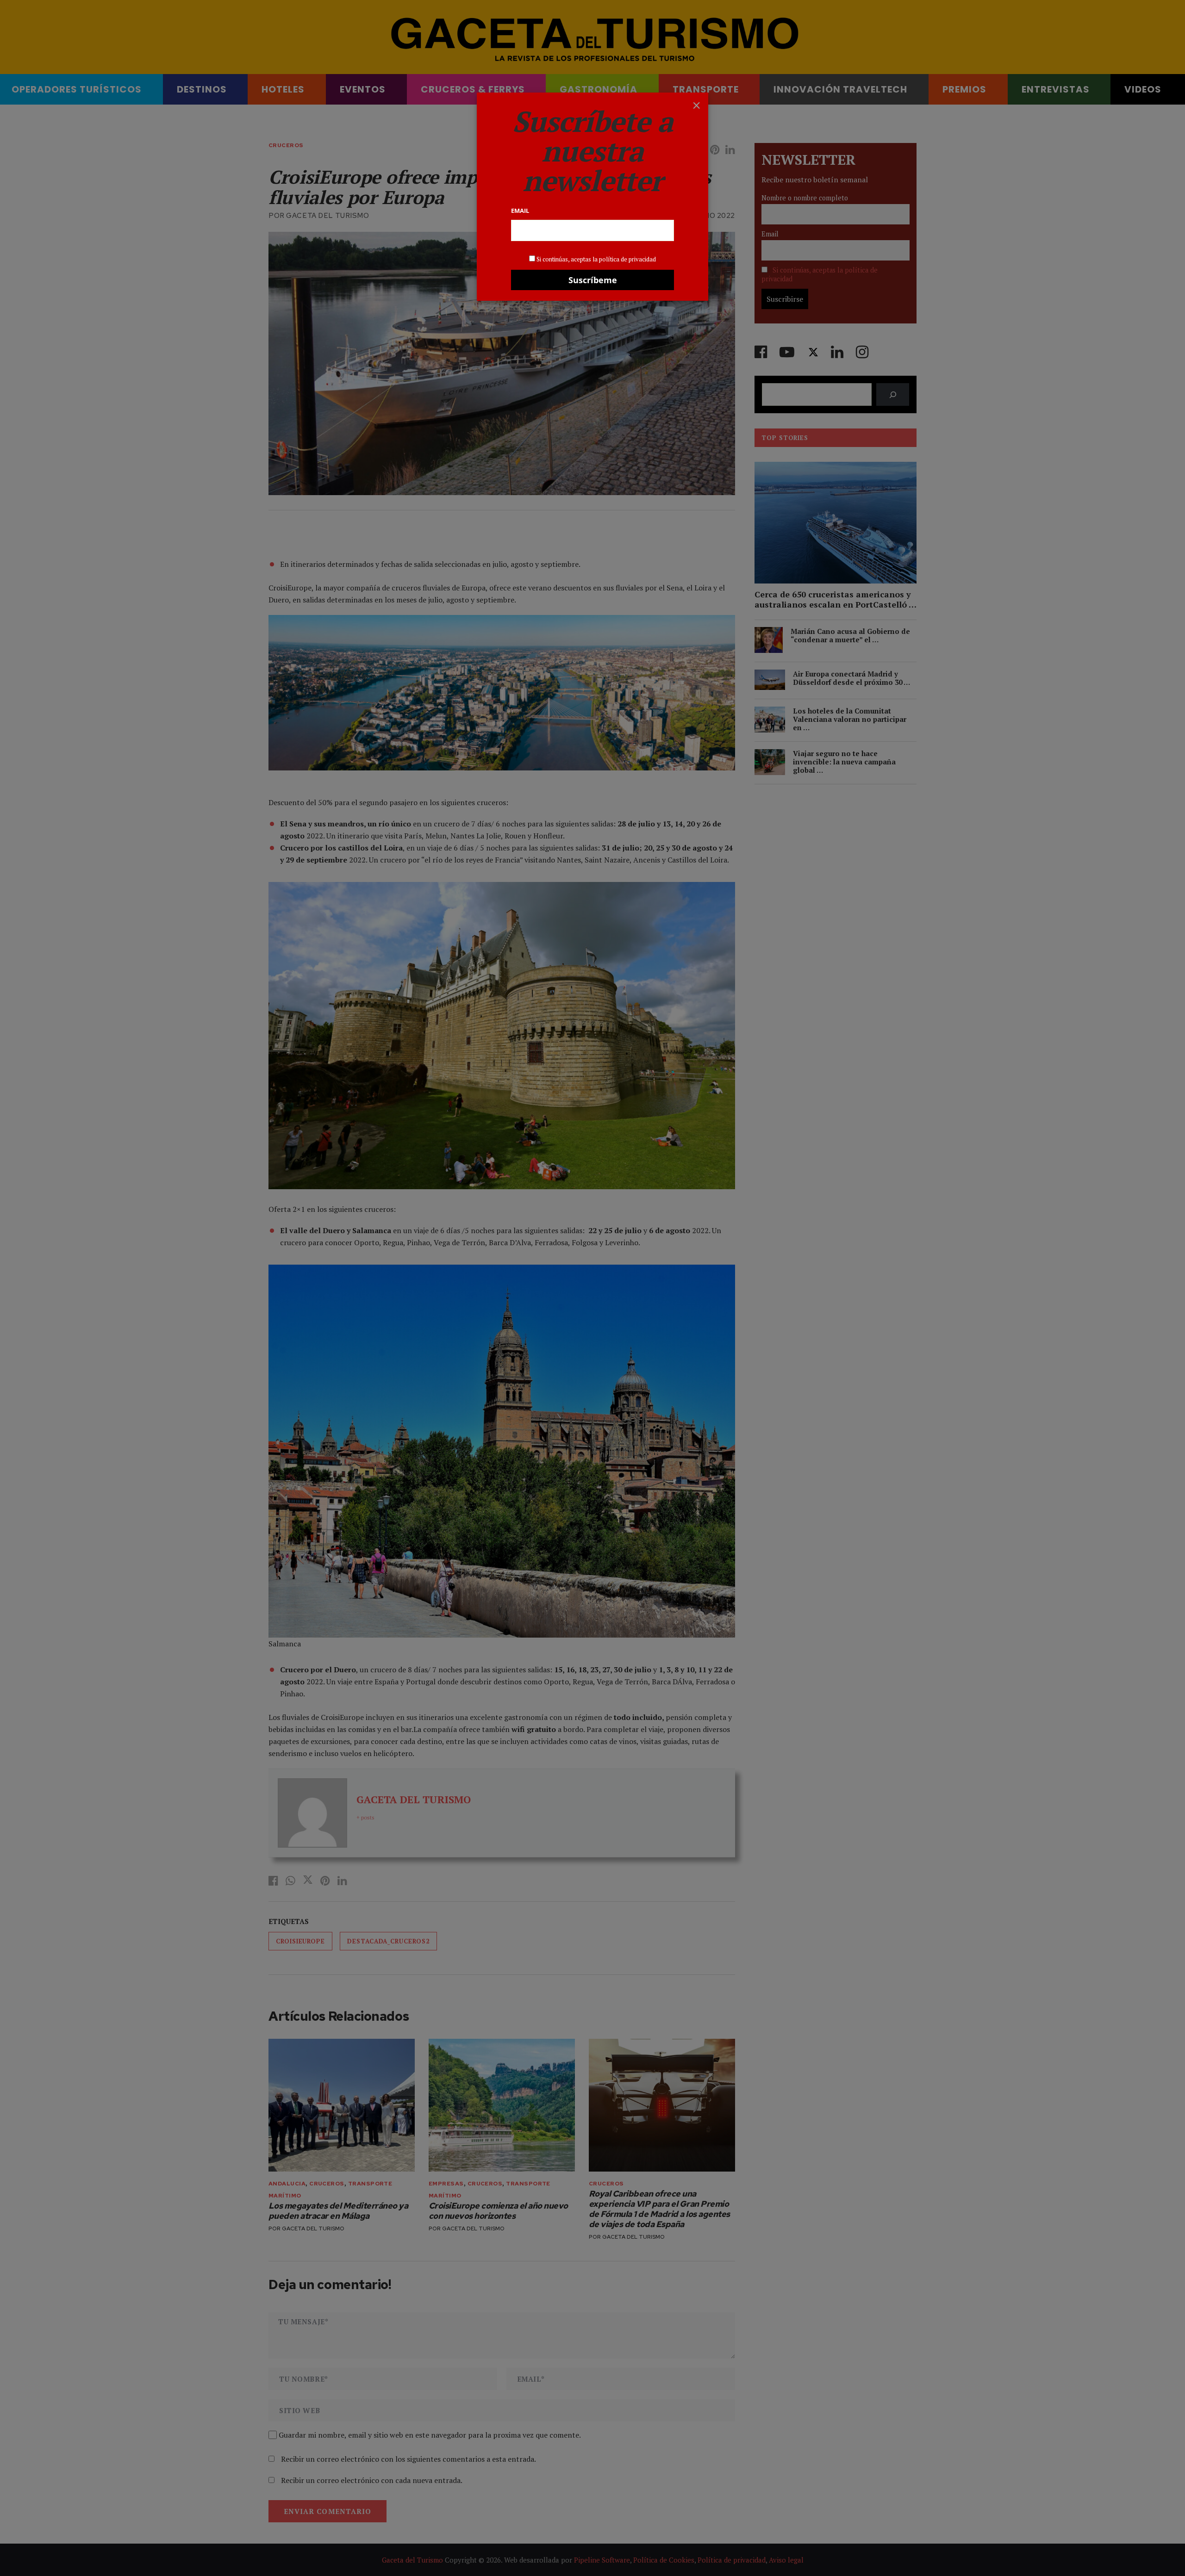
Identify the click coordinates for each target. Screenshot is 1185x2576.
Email (520, 211)
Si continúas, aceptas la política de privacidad (596, 259)
